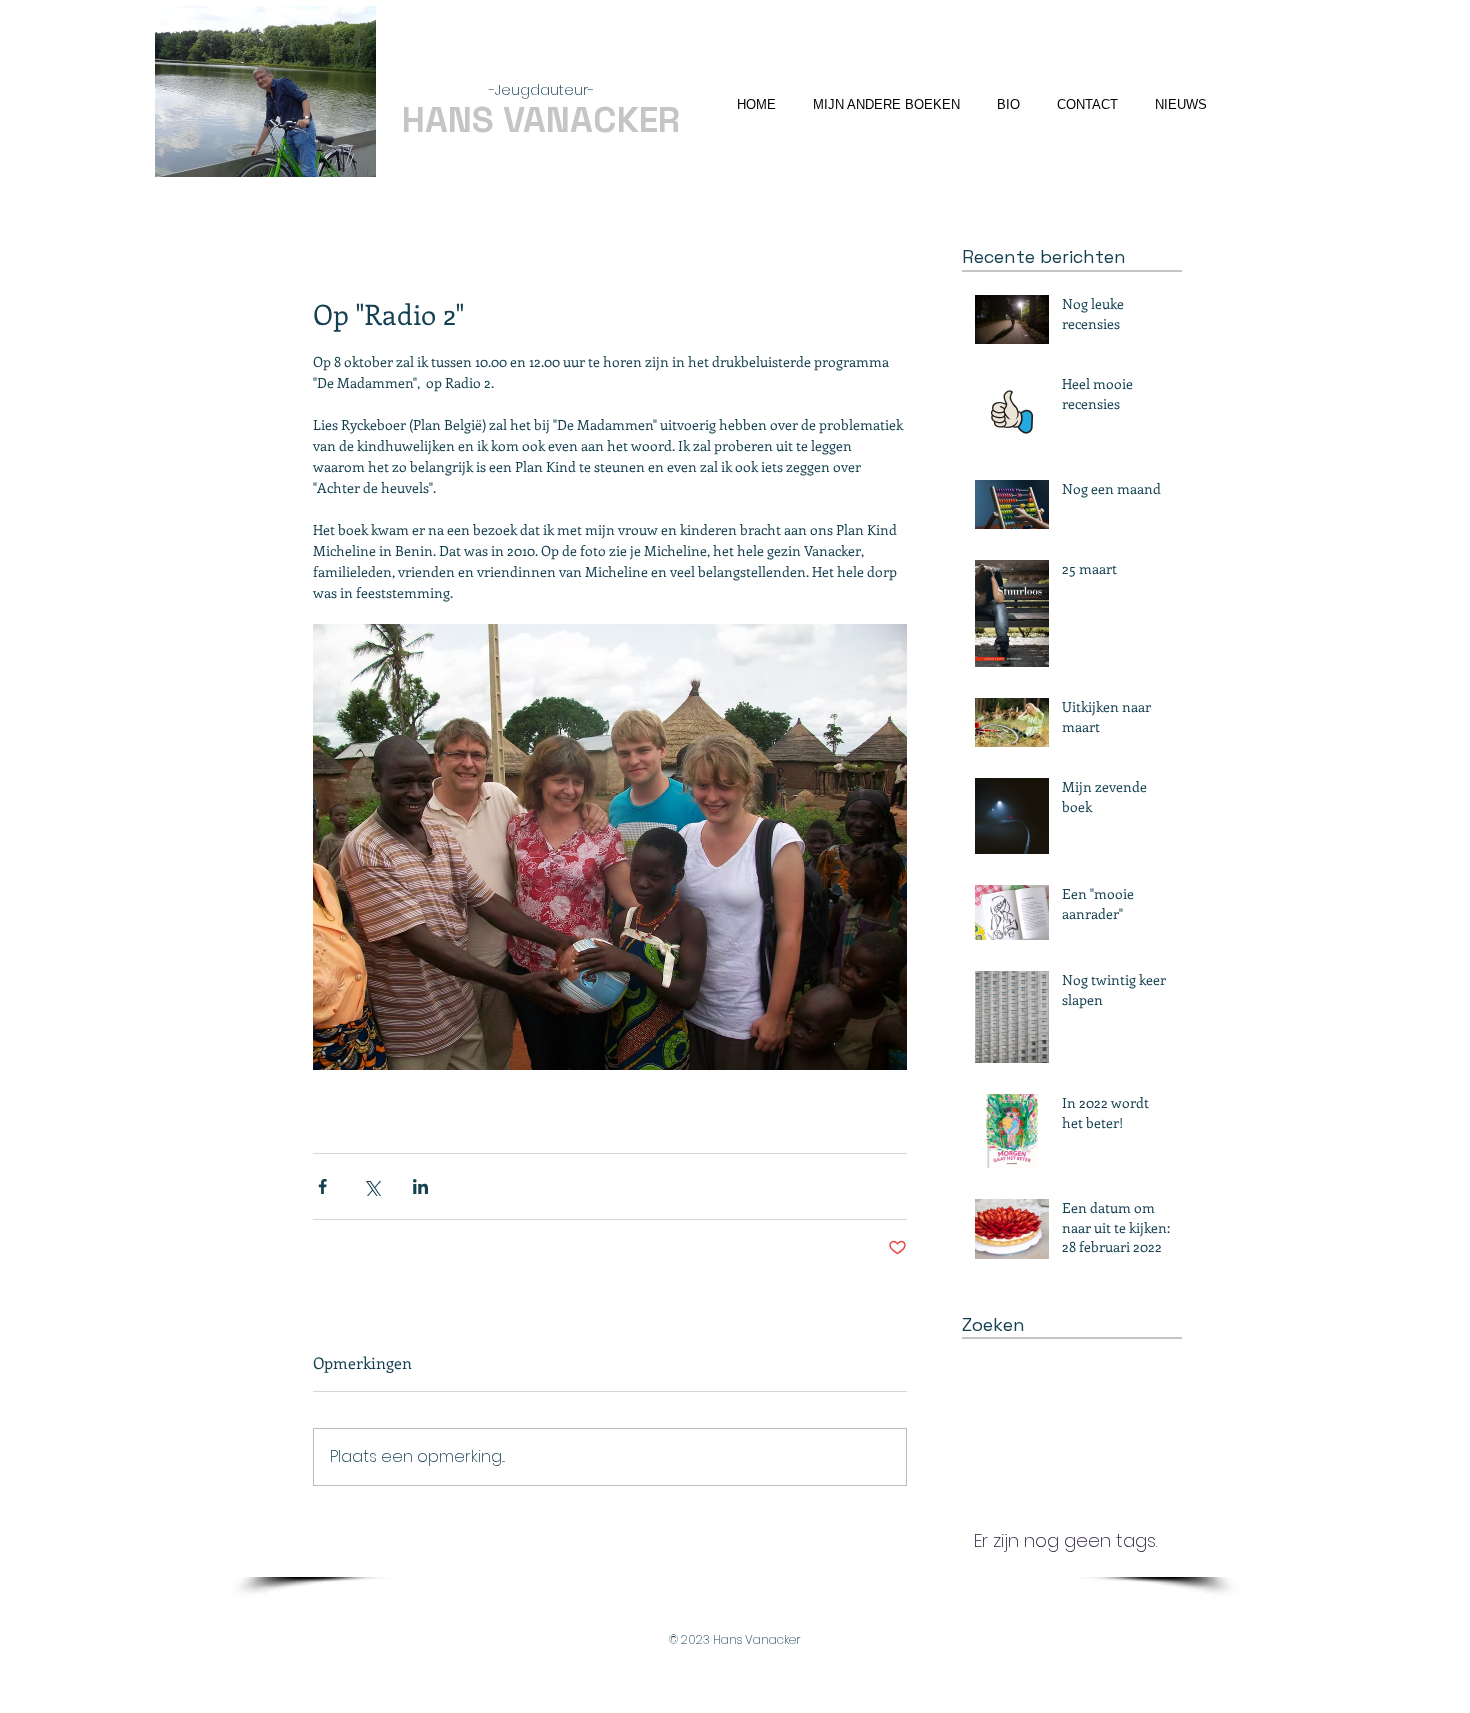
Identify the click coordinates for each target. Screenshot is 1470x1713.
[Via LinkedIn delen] (420, 1186)
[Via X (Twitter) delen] (371, 1186)
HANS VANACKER (541, 120)
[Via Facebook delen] (322, 1186)
